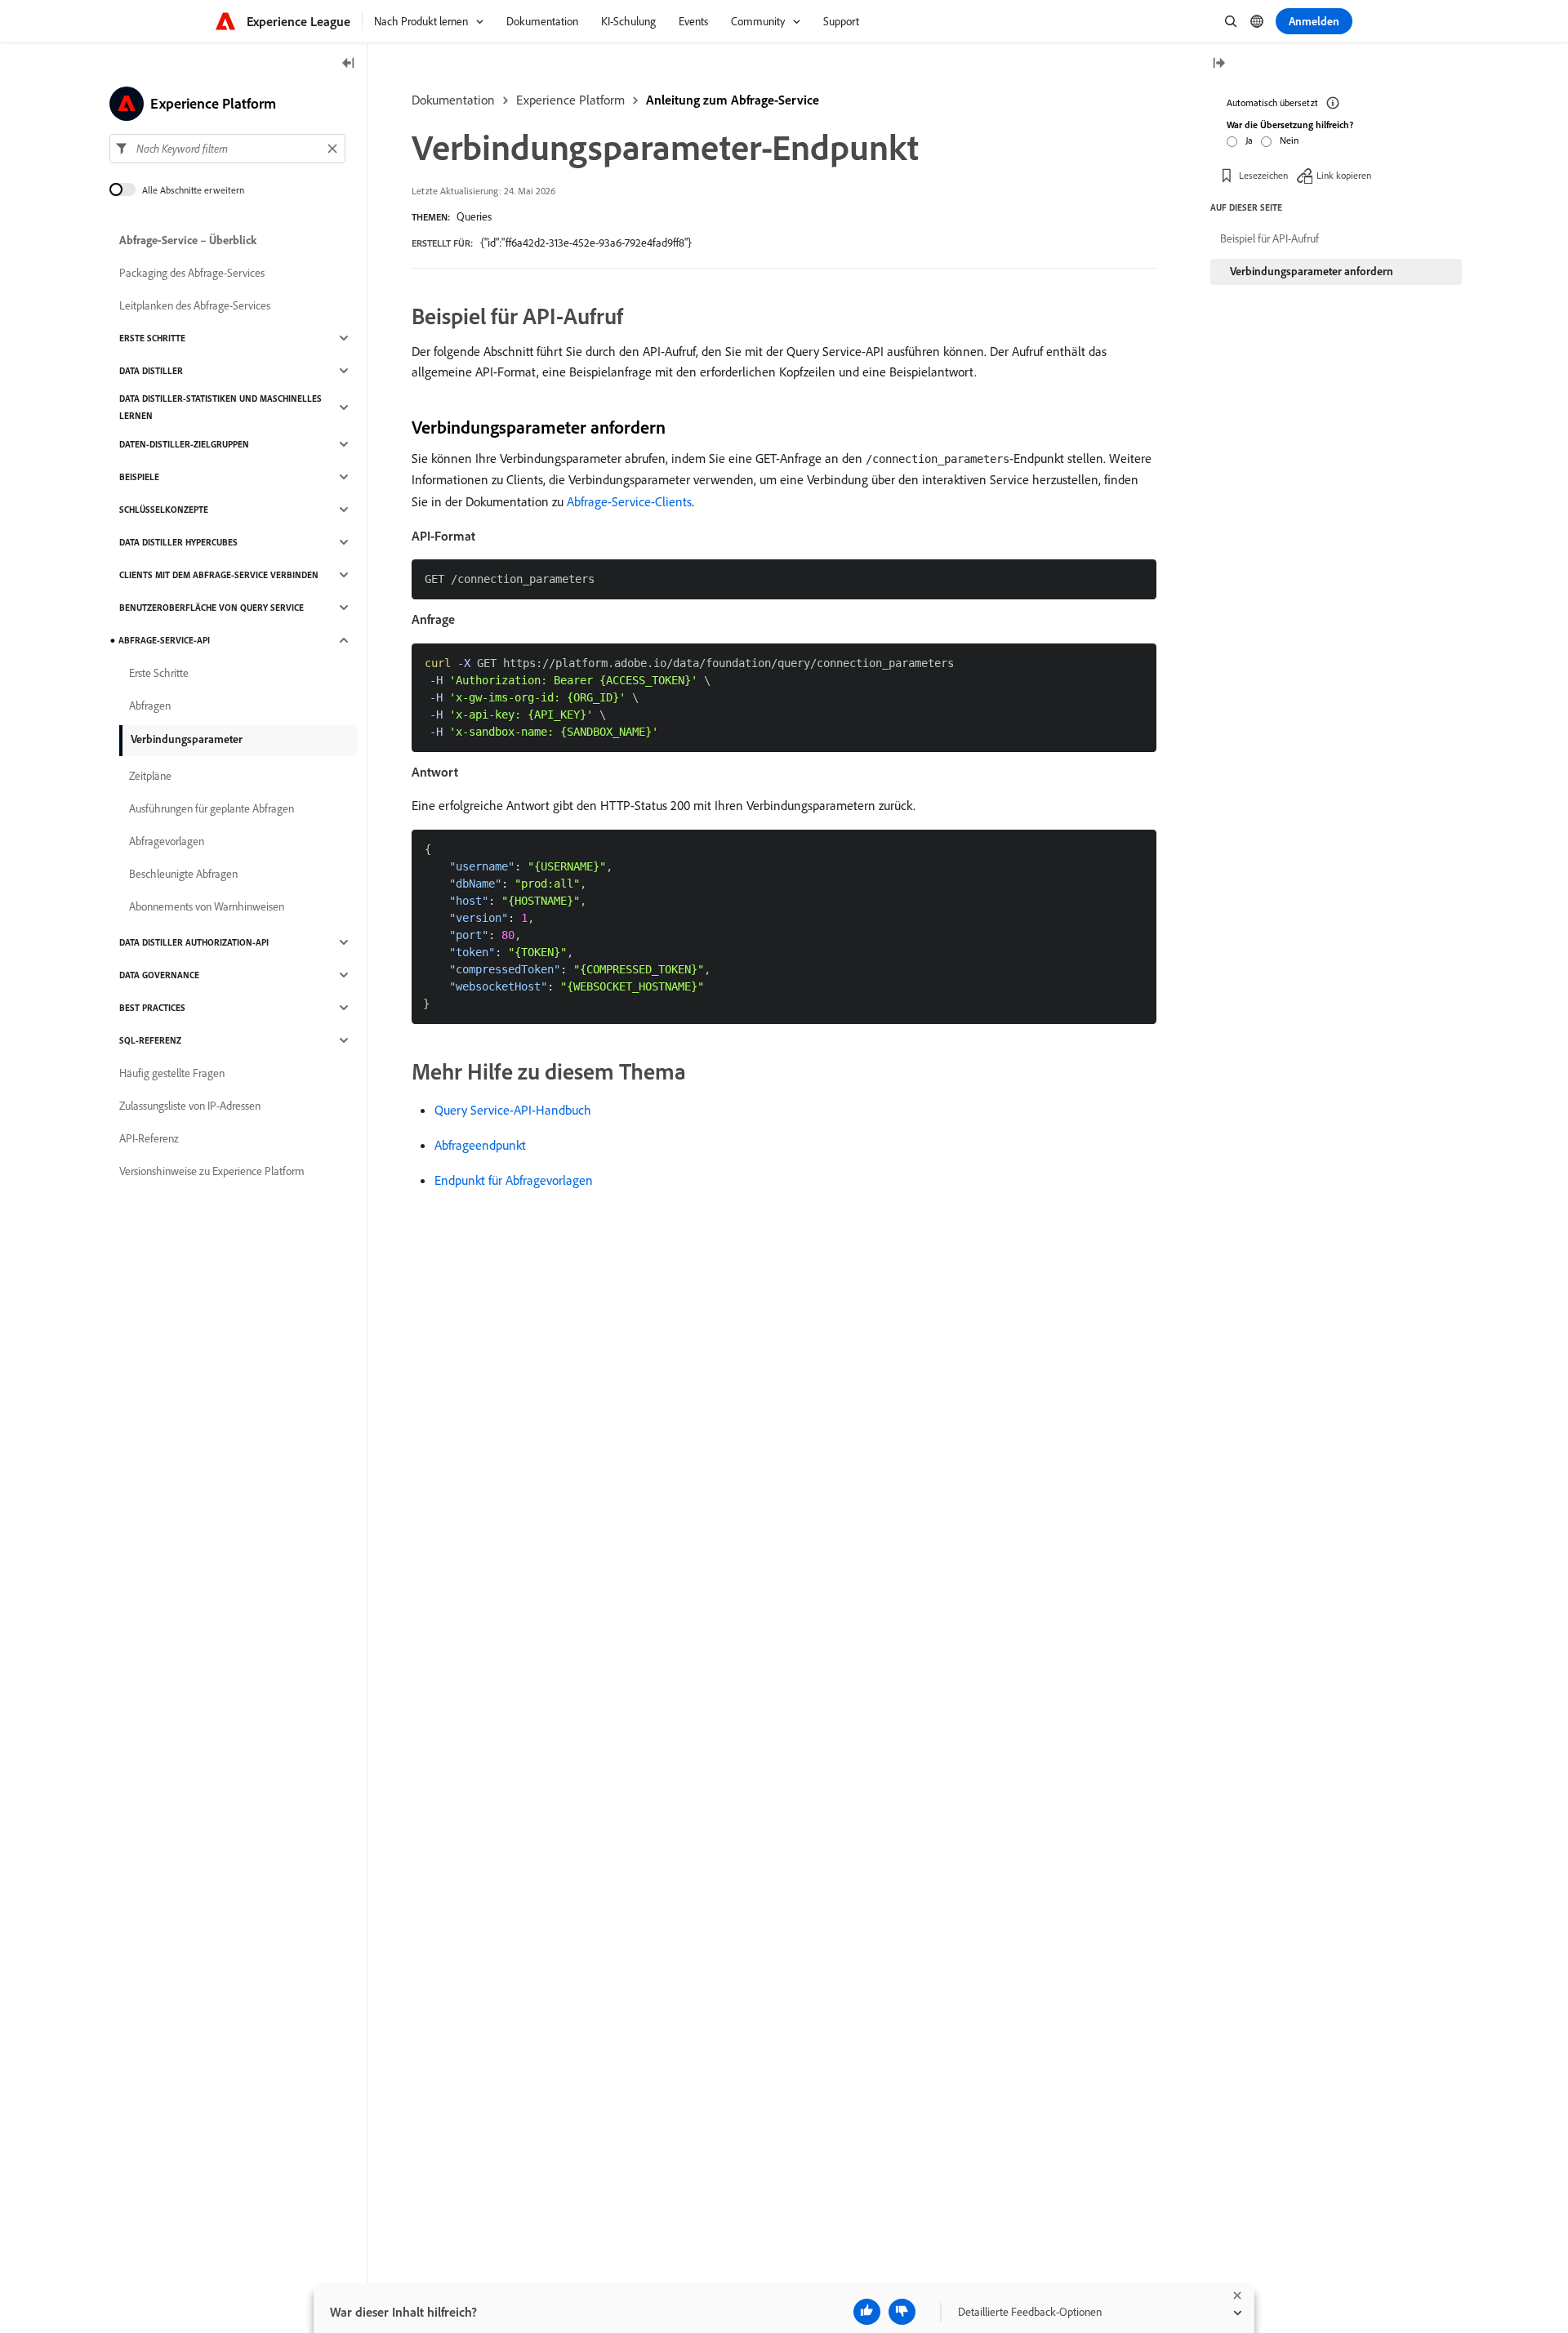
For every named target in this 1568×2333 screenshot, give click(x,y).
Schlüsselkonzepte (164, 510)
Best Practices (152, 1008)
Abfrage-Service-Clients (629, 501)
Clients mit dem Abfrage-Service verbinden (219, 575)
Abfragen (150, 706)
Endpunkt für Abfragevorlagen (514, 1180)
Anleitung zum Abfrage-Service (733, 100)
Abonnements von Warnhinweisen (207, 906)
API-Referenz (149, 1138)
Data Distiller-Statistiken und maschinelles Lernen (220, 407)
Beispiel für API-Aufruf (1270, 238)
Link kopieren (1344, 175)
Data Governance (159, 975)
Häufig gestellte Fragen (172, 1073)
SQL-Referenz (150, 1040)
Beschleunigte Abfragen (183, 874)
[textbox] (227, 149)
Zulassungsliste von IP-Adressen (190, 1106)
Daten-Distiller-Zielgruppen (184, 444)
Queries (474, 216)
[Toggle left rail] (349, 64)
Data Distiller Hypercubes (178, 542)
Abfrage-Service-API (164, 640)
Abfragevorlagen (167, 841)
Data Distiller (151, 371)
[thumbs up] (867, 2312)
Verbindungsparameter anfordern (1312, 271)
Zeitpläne (150, 776)
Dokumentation (453, 100)
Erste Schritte (152, 338)
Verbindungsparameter (187, 739)
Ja (1249, 140)
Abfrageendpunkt (480, 1145)
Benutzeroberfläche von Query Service (212, 608)
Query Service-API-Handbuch (513, 1110)
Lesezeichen (1263, 175)
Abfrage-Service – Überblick (188, 240)
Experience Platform (570, 100)
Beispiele (139, 477)
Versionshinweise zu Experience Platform (212, 1171)
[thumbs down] (902, 2312)
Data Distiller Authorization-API (194, 942)
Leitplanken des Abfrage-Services (195, 305)
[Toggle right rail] (1218, 64)
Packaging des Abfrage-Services (192, 273)
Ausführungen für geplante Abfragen (212, 808)
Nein (1289, 140)
